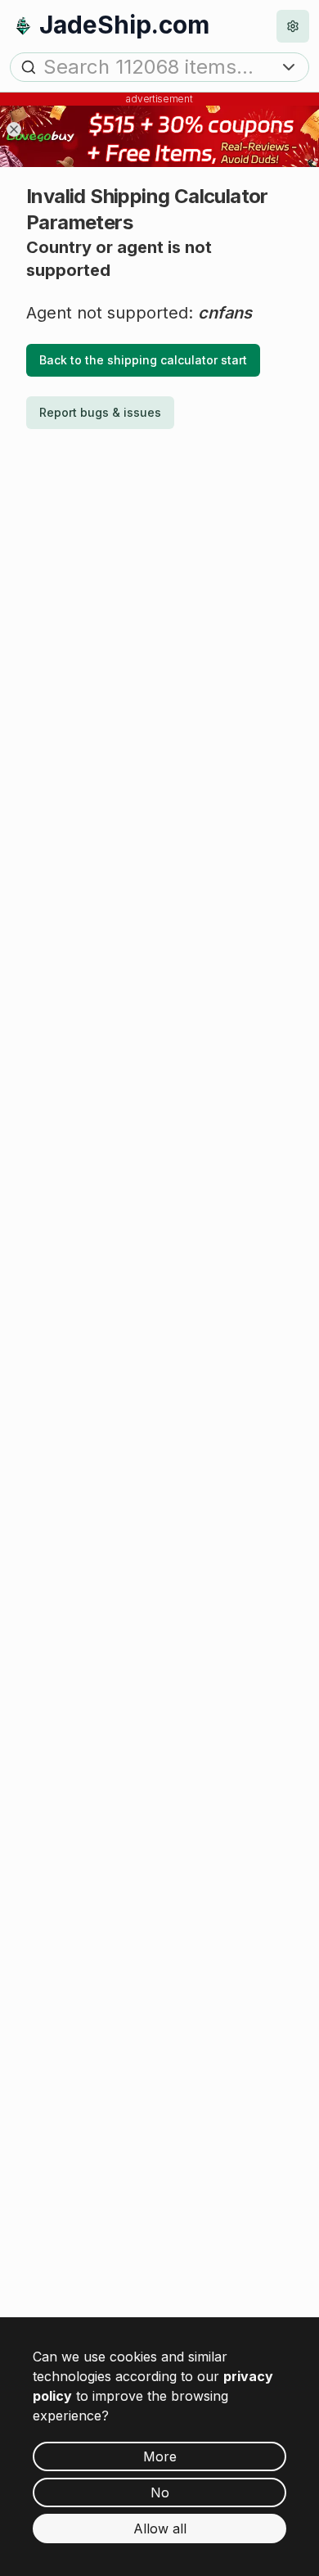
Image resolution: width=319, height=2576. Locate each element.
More (160, 2456)
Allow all (160, 2529)
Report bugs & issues (100, 412)
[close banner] (14, 129)
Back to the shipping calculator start (143, 360)
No (160, 2492)
